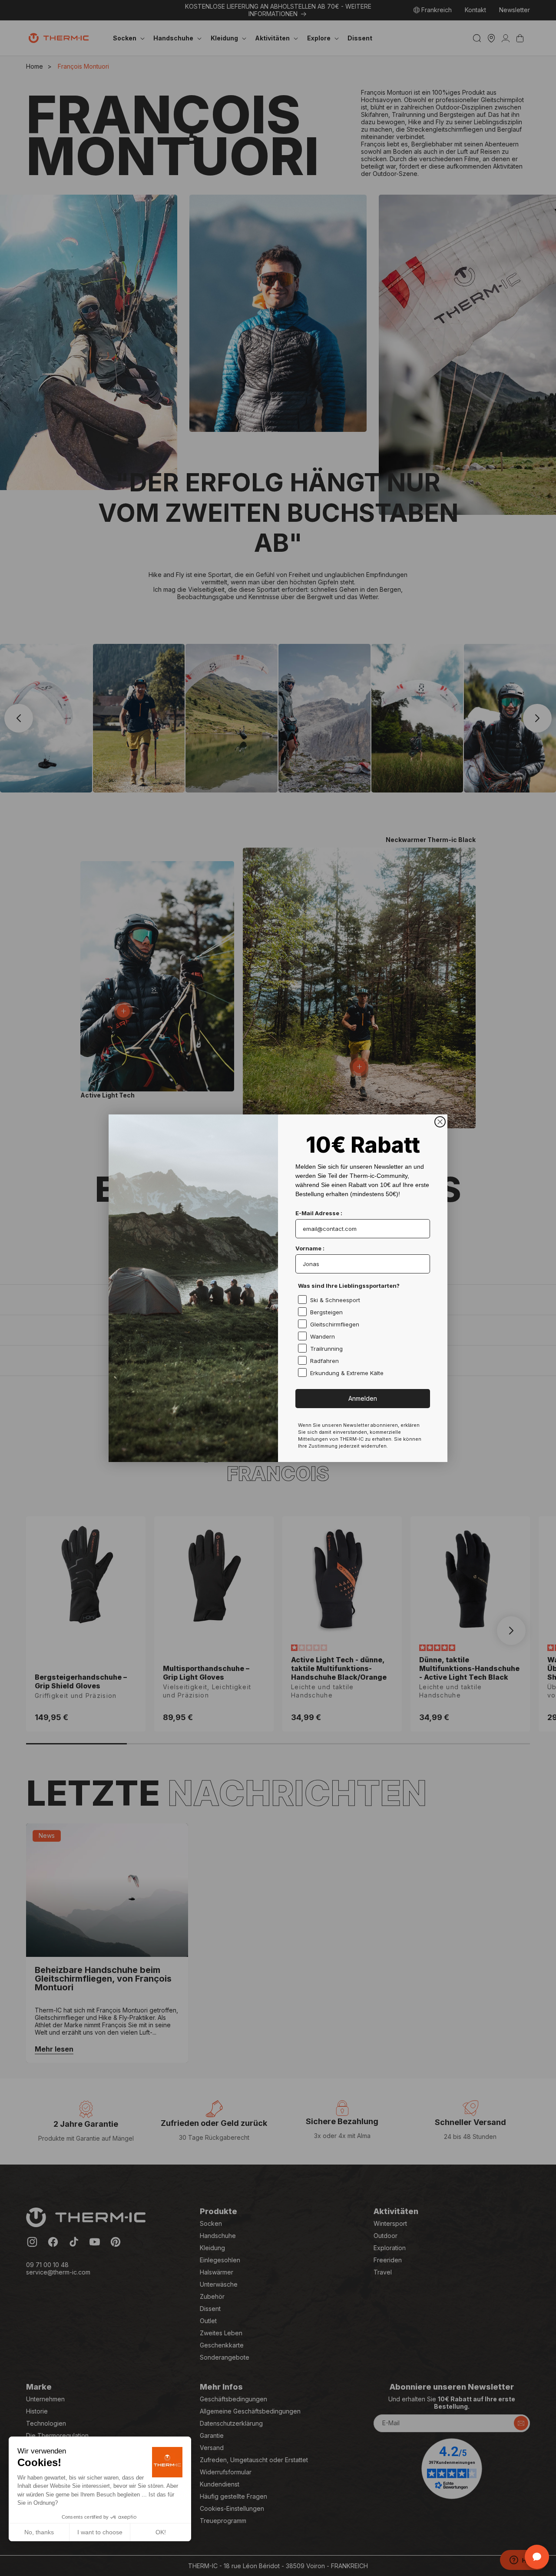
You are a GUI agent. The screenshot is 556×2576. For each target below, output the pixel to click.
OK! (161, 2532)
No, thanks (39, 2532)
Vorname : (310, 1248)
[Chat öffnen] (537, 2557)
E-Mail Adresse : (319, 1213)
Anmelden (363, 1398)
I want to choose (100, 2532)
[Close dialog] (440, 1122)
